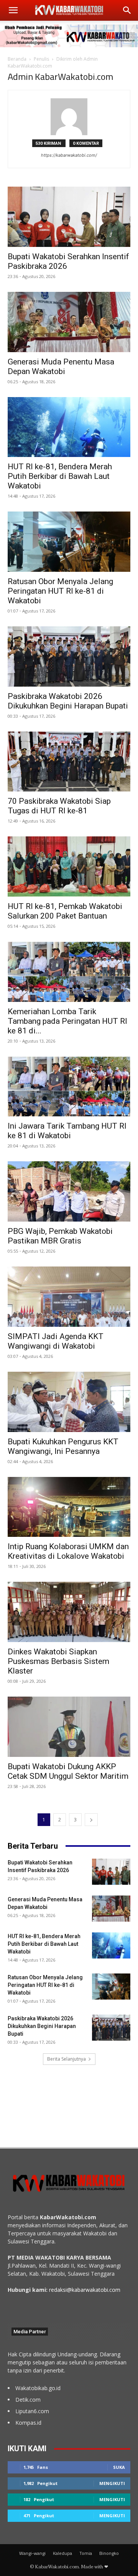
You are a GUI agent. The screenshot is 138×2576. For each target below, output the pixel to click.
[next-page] (91, 1820)
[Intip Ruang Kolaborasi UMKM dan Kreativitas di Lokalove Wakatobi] (69, 1507)
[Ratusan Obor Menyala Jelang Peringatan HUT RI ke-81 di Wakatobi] (69, 542)
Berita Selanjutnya (67, 2059)
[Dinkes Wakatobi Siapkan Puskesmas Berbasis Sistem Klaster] (69, 1612)
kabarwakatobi (90, 2290)
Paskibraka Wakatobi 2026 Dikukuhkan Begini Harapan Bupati (68, 701)
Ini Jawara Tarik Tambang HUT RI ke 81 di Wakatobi (67, 1131)
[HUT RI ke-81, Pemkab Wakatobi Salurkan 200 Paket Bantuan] (69, 867)
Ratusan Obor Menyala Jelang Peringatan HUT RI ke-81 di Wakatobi (60, 591)
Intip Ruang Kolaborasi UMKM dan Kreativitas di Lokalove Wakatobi (68, 1551)
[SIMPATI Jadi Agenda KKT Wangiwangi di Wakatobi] (69, 1297)
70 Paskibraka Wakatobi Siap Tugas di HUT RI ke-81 (59, 806)
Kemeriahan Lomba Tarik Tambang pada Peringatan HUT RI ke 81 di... (67, 1021)
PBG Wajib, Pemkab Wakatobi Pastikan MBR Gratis (60, 1236)
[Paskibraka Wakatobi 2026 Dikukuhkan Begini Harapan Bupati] (69, 656)
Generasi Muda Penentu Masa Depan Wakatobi (61, 367)
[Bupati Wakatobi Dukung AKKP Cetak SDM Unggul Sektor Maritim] (69, 1727)
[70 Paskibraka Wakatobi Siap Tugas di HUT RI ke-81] (69, 762)
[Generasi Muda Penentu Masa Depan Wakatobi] (69, 322)
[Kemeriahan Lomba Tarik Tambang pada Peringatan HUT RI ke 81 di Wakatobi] (69, 972)
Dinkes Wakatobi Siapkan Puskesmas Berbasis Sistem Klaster (58, 1661)
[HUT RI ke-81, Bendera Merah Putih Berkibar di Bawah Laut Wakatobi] (69, 427)
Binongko (109, 2553)
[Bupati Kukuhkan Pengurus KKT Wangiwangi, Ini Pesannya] (69, 1402)
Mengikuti (112, 2483)
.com (114, 2290)
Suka (119, 2467)
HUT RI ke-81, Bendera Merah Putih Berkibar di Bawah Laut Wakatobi (60, 476)
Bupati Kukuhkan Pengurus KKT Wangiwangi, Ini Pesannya (63, 1446)
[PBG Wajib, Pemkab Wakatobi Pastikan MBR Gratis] (69, 1191)
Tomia (86, 2553)
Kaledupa (62, 2553)
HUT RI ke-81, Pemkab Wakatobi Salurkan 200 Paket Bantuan (65, 911)
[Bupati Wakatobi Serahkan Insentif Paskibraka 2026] (69, 217)
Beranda (17, 59)
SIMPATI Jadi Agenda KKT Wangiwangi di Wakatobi (56, 1341)
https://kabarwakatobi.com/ (69, 155)
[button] (13, 10)
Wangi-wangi (32, 2553)
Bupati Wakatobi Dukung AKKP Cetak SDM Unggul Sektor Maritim (68, 1771)
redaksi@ (60, 2290)
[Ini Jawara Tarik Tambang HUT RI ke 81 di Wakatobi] (69, 1087)
